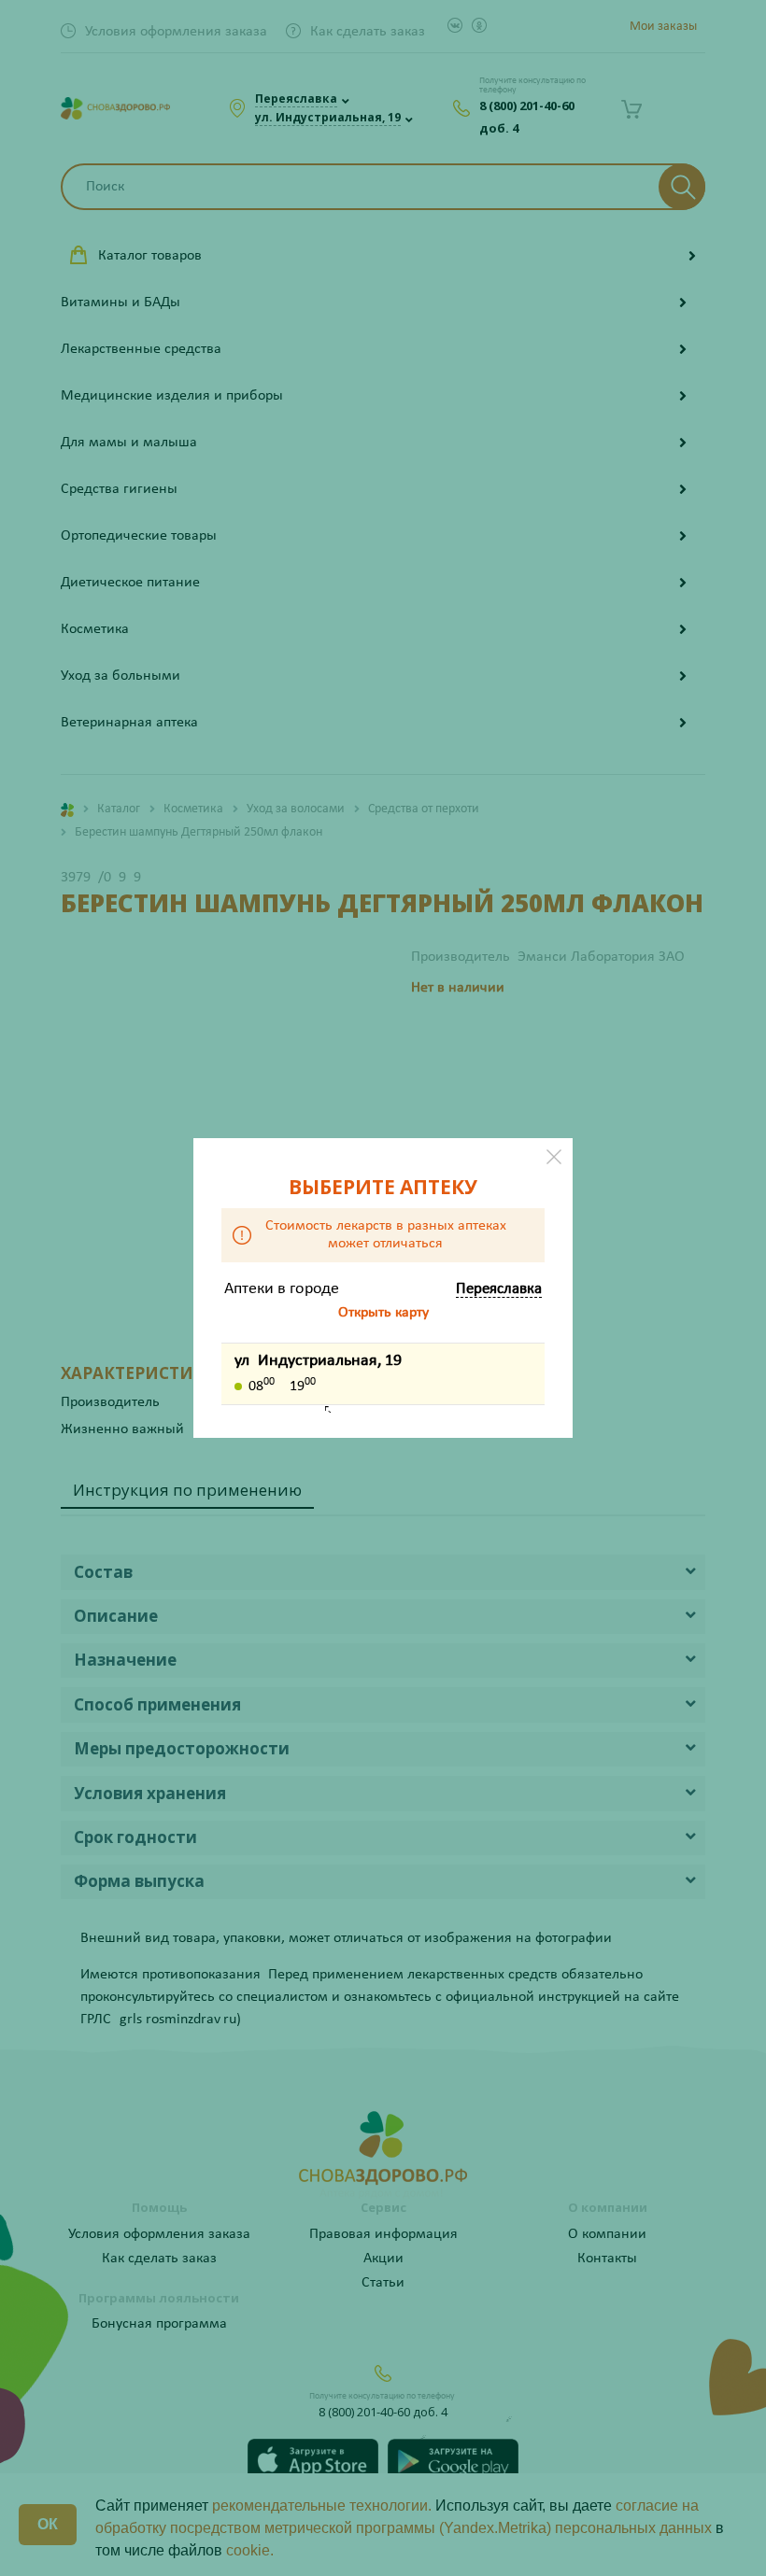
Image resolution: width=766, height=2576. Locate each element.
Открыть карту (383, 1313)
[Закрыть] (554, 1157)
